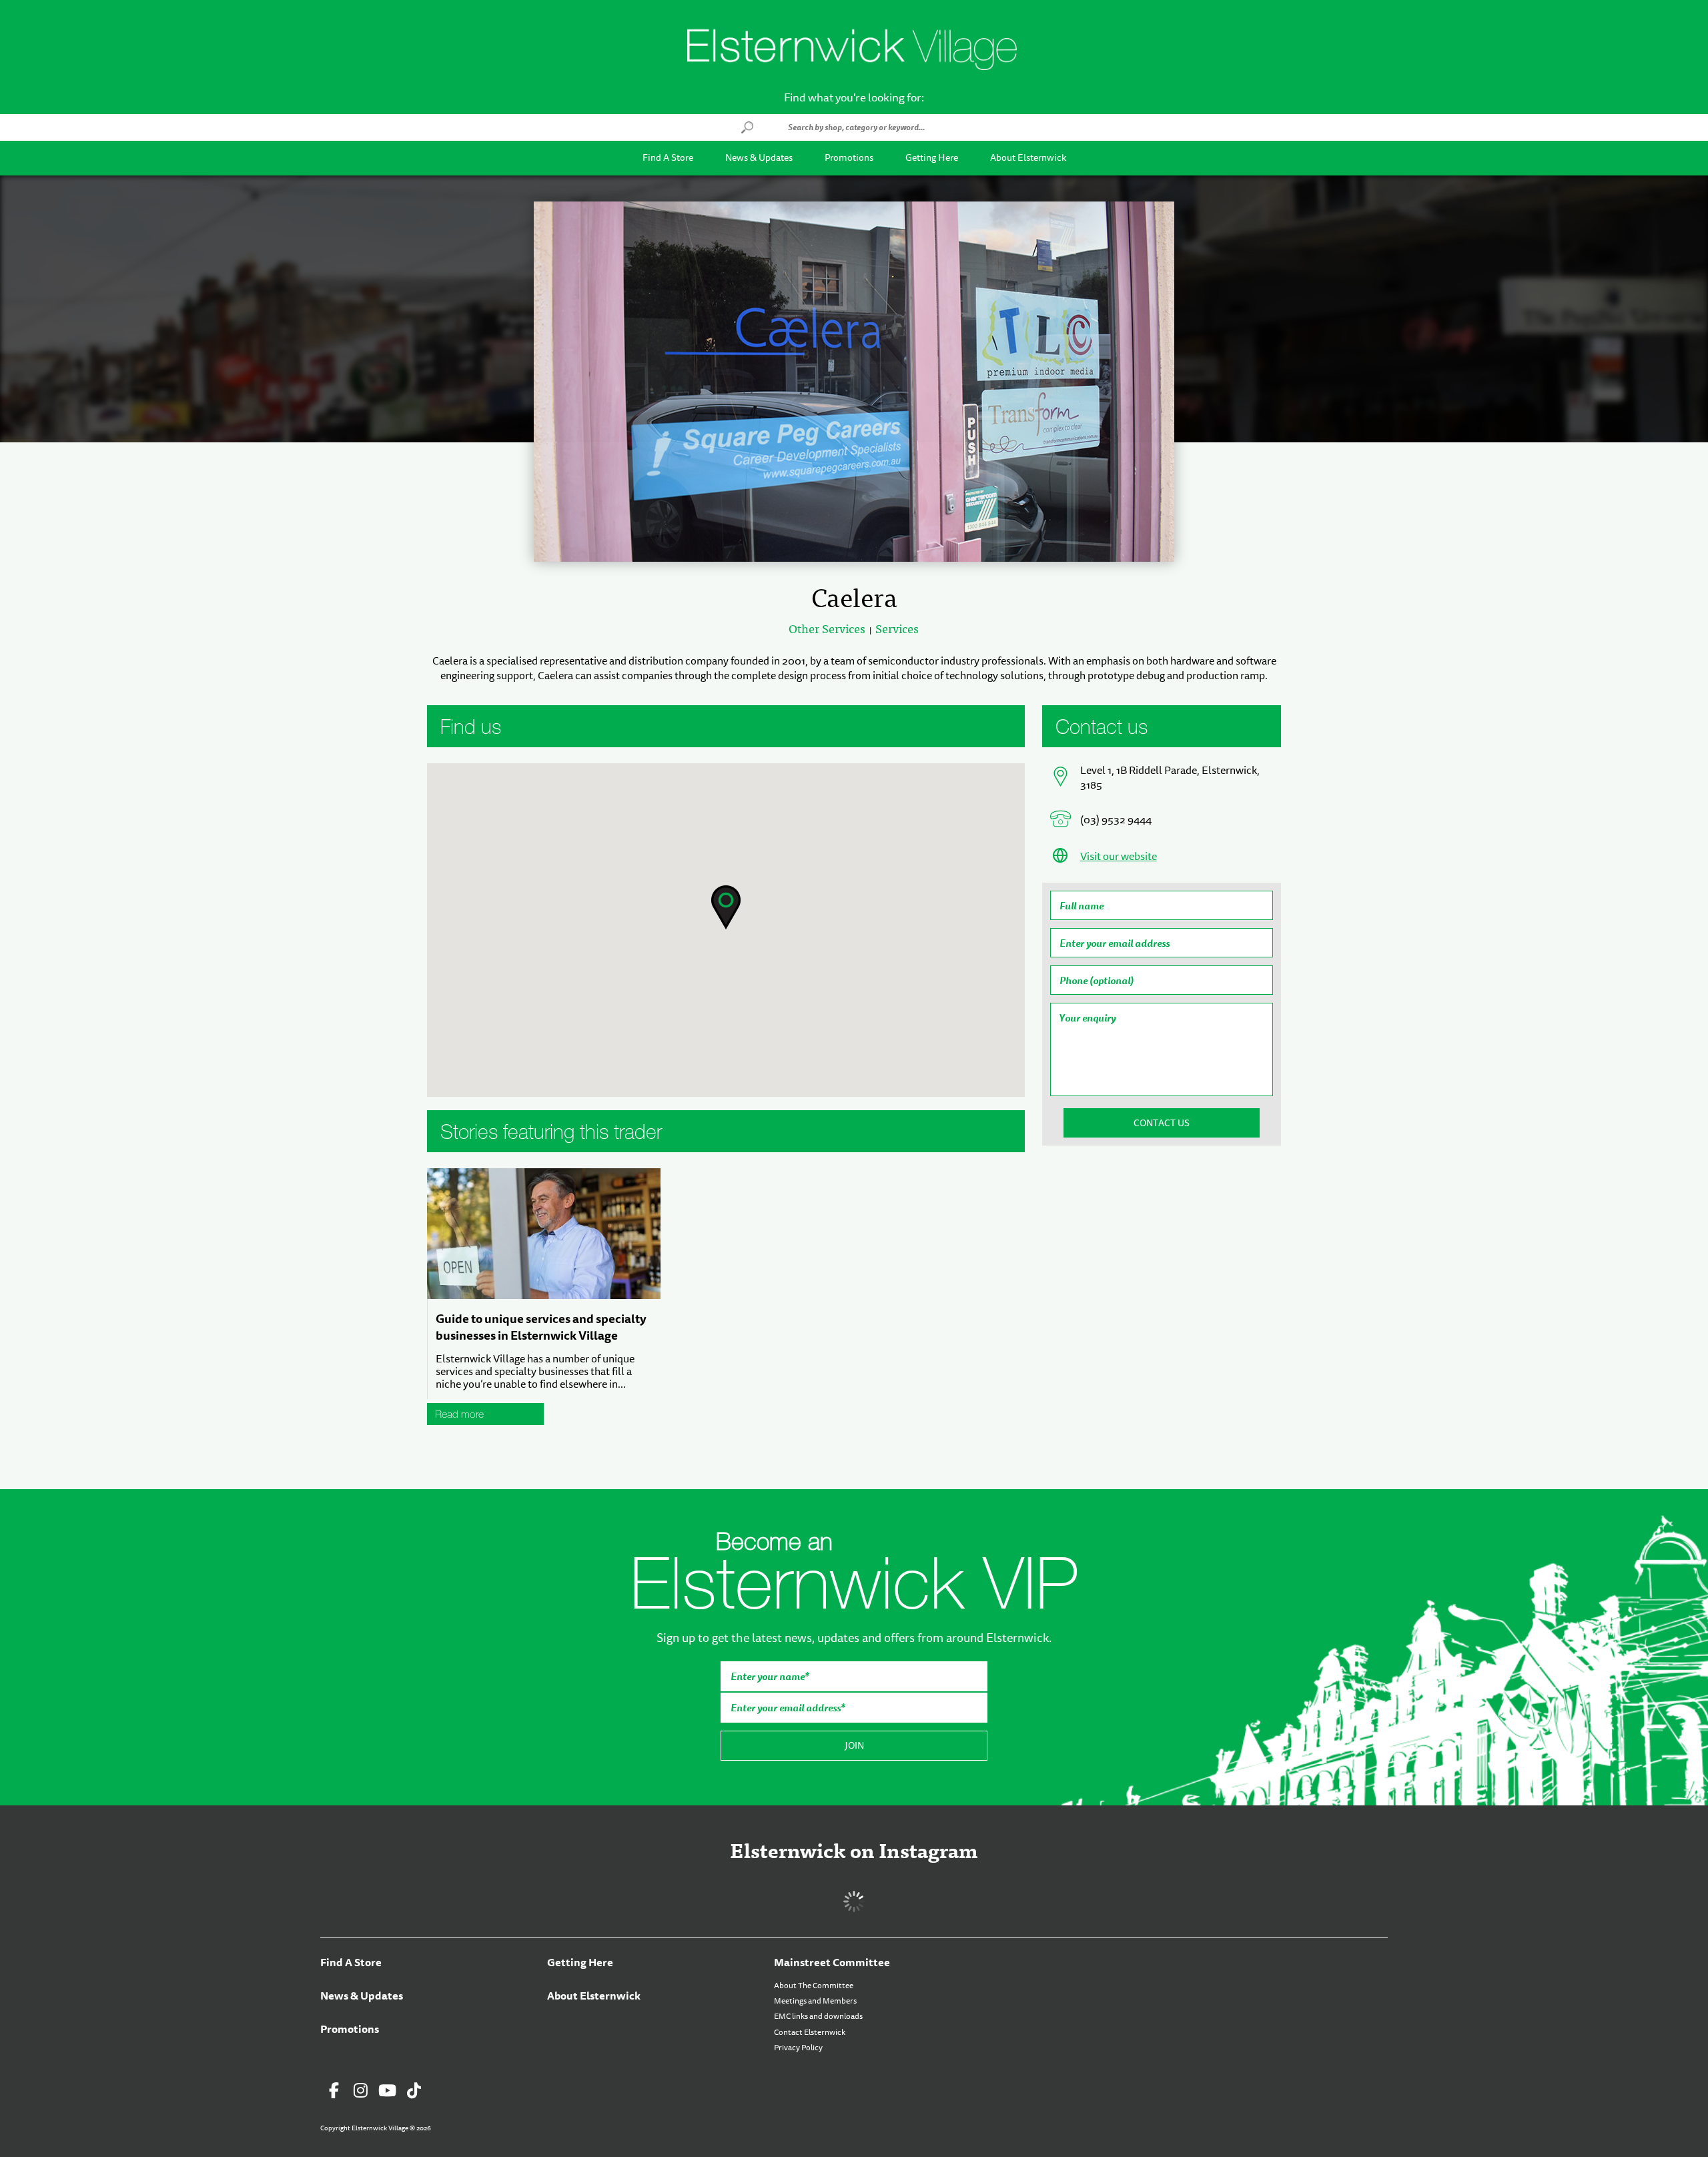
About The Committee (814, 1986)
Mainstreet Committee (832, 1963)
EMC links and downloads (818, 2016)
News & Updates (759, 158)
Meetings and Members (815, 2001)
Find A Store (668, 158)
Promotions (849, 158)
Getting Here (932, 158)
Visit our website (1119, 857)
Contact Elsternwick (810, 2032)
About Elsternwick (1028, 158)
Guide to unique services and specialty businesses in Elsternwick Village (541, 1327)
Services (897, 629)
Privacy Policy (798, 2048)
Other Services (827, 629)
